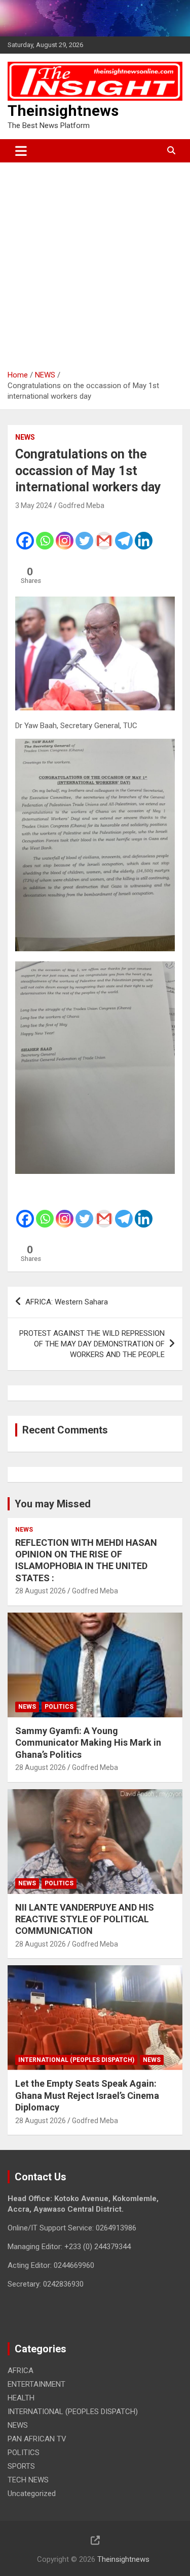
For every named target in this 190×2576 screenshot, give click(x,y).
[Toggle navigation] (21, 151)
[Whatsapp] (45, 534)
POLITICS (59, 1707)
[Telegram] (124, 534)
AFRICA (21, 2371)
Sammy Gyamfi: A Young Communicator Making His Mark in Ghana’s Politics (88, 1743)
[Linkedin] (144, 534)
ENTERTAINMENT (36, 2384)
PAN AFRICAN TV (37, 2439)
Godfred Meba (81, 505)
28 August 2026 (41, 1591)
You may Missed (53, 1504)
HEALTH (21, 2398)
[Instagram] (65, 534)
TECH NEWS (28, 2480)
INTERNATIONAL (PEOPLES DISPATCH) (76, 2060)
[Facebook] (25, 534)
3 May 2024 (34, 505)
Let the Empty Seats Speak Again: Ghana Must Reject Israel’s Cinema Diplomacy (87, 2095)
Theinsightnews (63, 111)
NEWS (25, 437)
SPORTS (21, 2466)
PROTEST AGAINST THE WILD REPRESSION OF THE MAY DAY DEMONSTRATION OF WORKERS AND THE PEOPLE (92, 1344)
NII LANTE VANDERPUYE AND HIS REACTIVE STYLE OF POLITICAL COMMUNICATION (85, 1919)
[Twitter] (84, 534)
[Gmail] (104, 534)
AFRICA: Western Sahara (67, 1302)
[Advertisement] (95, 262)
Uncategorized (32, 2494)
